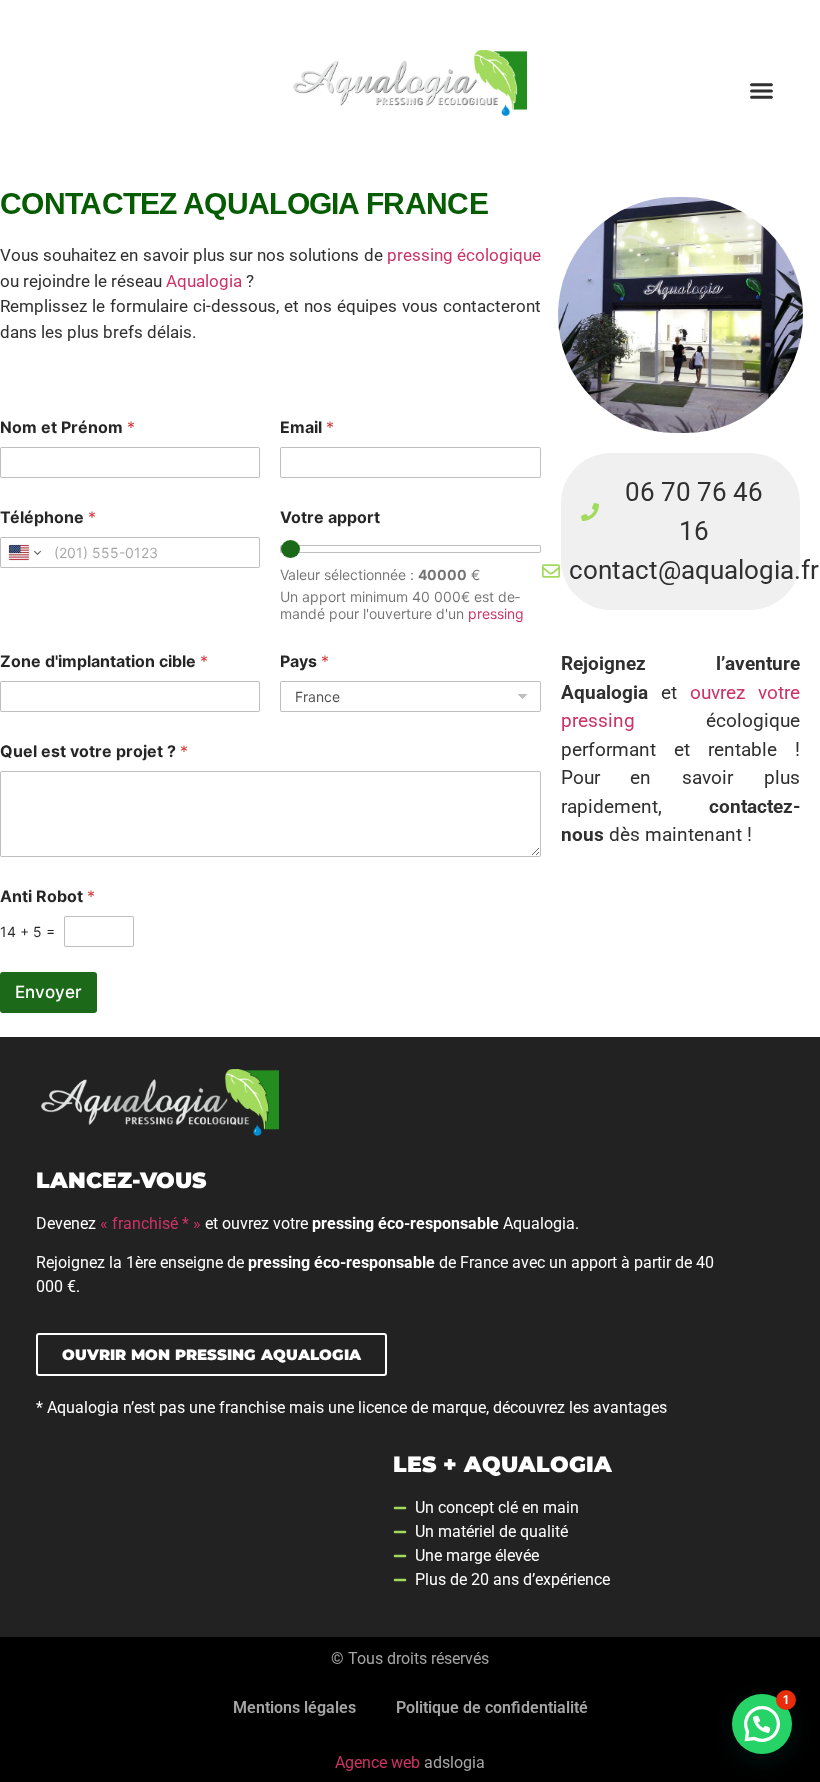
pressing (496, 613)
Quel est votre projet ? (94, 751)
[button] (761, 90)
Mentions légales (294, 1707)
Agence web (377, 1762)
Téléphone (48, 517)
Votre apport (330, 517)
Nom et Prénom (67, 427)
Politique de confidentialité (492, 1707)
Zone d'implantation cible (104, 661)
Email (307, 427)
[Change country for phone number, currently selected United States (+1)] (23, 552)
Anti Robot (47, 896)
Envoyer (48, 992)
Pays (304, 661)
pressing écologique (464, 255)
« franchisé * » (150, 1223)
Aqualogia (204, 281)
